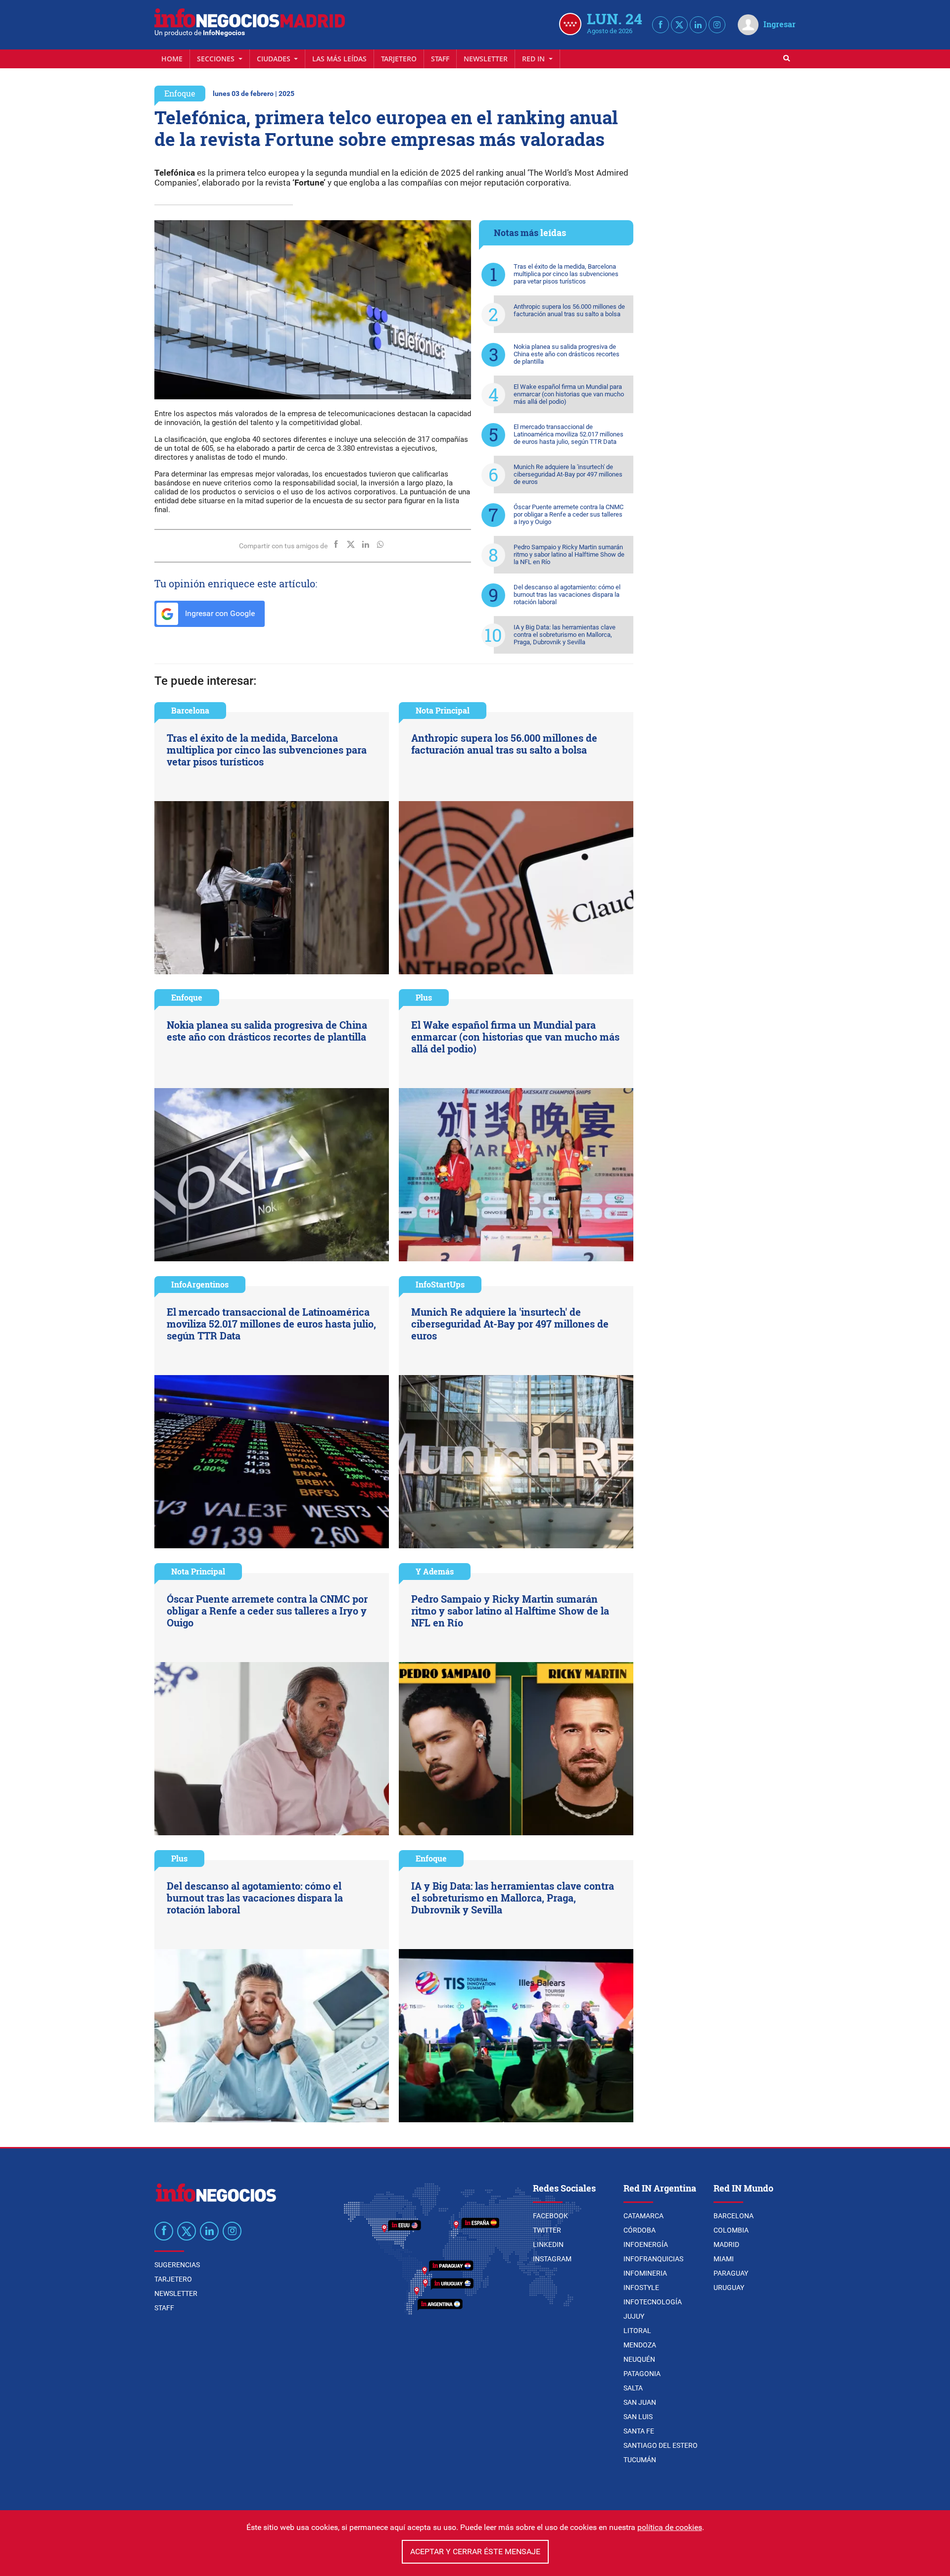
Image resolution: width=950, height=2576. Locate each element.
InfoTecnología (653, 2302)
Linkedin (548, 2244)
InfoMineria (645, 2273)
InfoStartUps (440, 1284)
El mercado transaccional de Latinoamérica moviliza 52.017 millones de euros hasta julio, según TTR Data (569, 434)
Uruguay (729, 2288)
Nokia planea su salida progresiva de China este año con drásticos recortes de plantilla (567, 354)
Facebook (550, 2216)
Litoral (637, 2331)
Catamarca (643, 2216)
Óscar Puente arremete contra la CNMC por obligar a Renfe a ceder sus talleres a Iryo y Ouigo (569, 514)
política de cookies (670, 2527)
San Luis (638, 2417)
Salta (633, 2388)
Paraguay (731, 2273)
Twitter (547, 2230)
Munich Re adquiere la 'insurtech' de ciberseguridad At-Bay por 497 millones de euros (568, 474)
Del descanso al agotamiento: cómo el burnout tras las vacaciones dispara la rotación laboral (567, 595)
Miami (724, 2259)
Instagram (552, 2259)
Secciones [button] (217, 59)
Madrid (726, 2244)
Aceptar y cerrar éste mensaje (475, 2552)
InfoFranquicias (653, 2259)
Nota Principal (443, 710)
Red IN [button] (534, 59)
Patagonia (642, 2374)
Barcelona (190, 710)
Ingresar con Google (219, 613)
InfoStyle (641, 2288)
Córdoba (640, 2230)
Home (172, 59)
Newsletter (486, 59)
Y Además (435, 1571)
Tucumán (640, 2460)
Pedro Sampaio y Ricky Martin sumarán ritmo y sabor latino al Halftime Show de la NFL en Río (569, 554)
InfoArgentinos (200, 1284)
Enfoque (180, 93)
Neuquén (639, 2359)
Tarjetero (399, 59)
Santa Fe (639, 2431)
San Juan (640, 2402)
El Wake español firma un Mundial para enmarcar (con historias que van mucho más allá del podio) (569, 394)
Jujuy (634, 2316)
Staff (440, 59)
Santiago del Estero (661, 2445)
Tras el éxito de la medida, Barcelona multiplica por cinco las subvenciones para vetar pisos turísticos (566, 274)
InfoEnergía (646, 2244)
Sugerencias (177, 2265)
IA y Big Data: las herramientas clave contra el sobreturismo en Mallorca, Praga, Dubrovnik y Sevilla (565, 635)
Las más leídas (339, 59)
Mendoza (640, 2345)
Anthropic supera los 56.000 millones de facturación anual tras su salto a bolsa (569, 310)
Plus (424, 997)
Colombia (731, 2230)
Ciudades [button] (275, 59)
